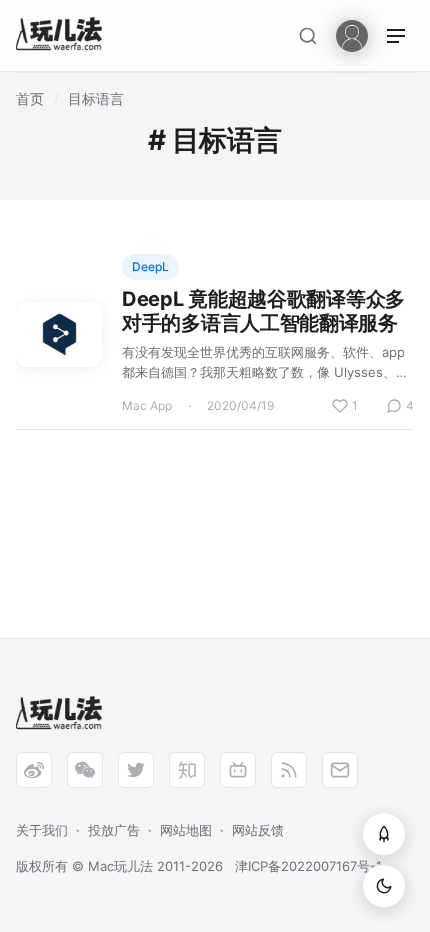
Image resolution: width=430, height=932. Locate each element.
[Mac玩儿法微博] (34, 770)
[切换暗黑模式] (384, 886)
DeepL (150, 266)
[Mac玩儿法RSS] (289, 770)
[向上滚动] (384, 834)
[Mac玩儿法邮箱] (340, 770)
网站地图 (186, 830)
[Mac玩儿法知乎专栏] (187, 770)
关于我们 (42, 830)
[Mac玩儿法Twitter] (136, 770)
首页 (30, 98)
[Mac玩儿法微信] (85, 770)
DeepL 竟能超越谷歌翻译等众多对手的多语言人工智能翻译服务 (263, 311)
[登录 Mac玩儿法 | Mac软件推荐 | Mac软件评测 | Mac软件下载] (352, 34)
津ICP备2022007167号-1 (308, 866)
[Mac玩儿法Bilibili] (238, 770)
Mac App (147, 405)
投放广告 (114, 830)
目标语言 (96, 98)
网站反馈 (258, 830)
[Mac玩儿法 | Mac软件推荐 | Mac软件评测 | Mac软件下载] (65, 36)
